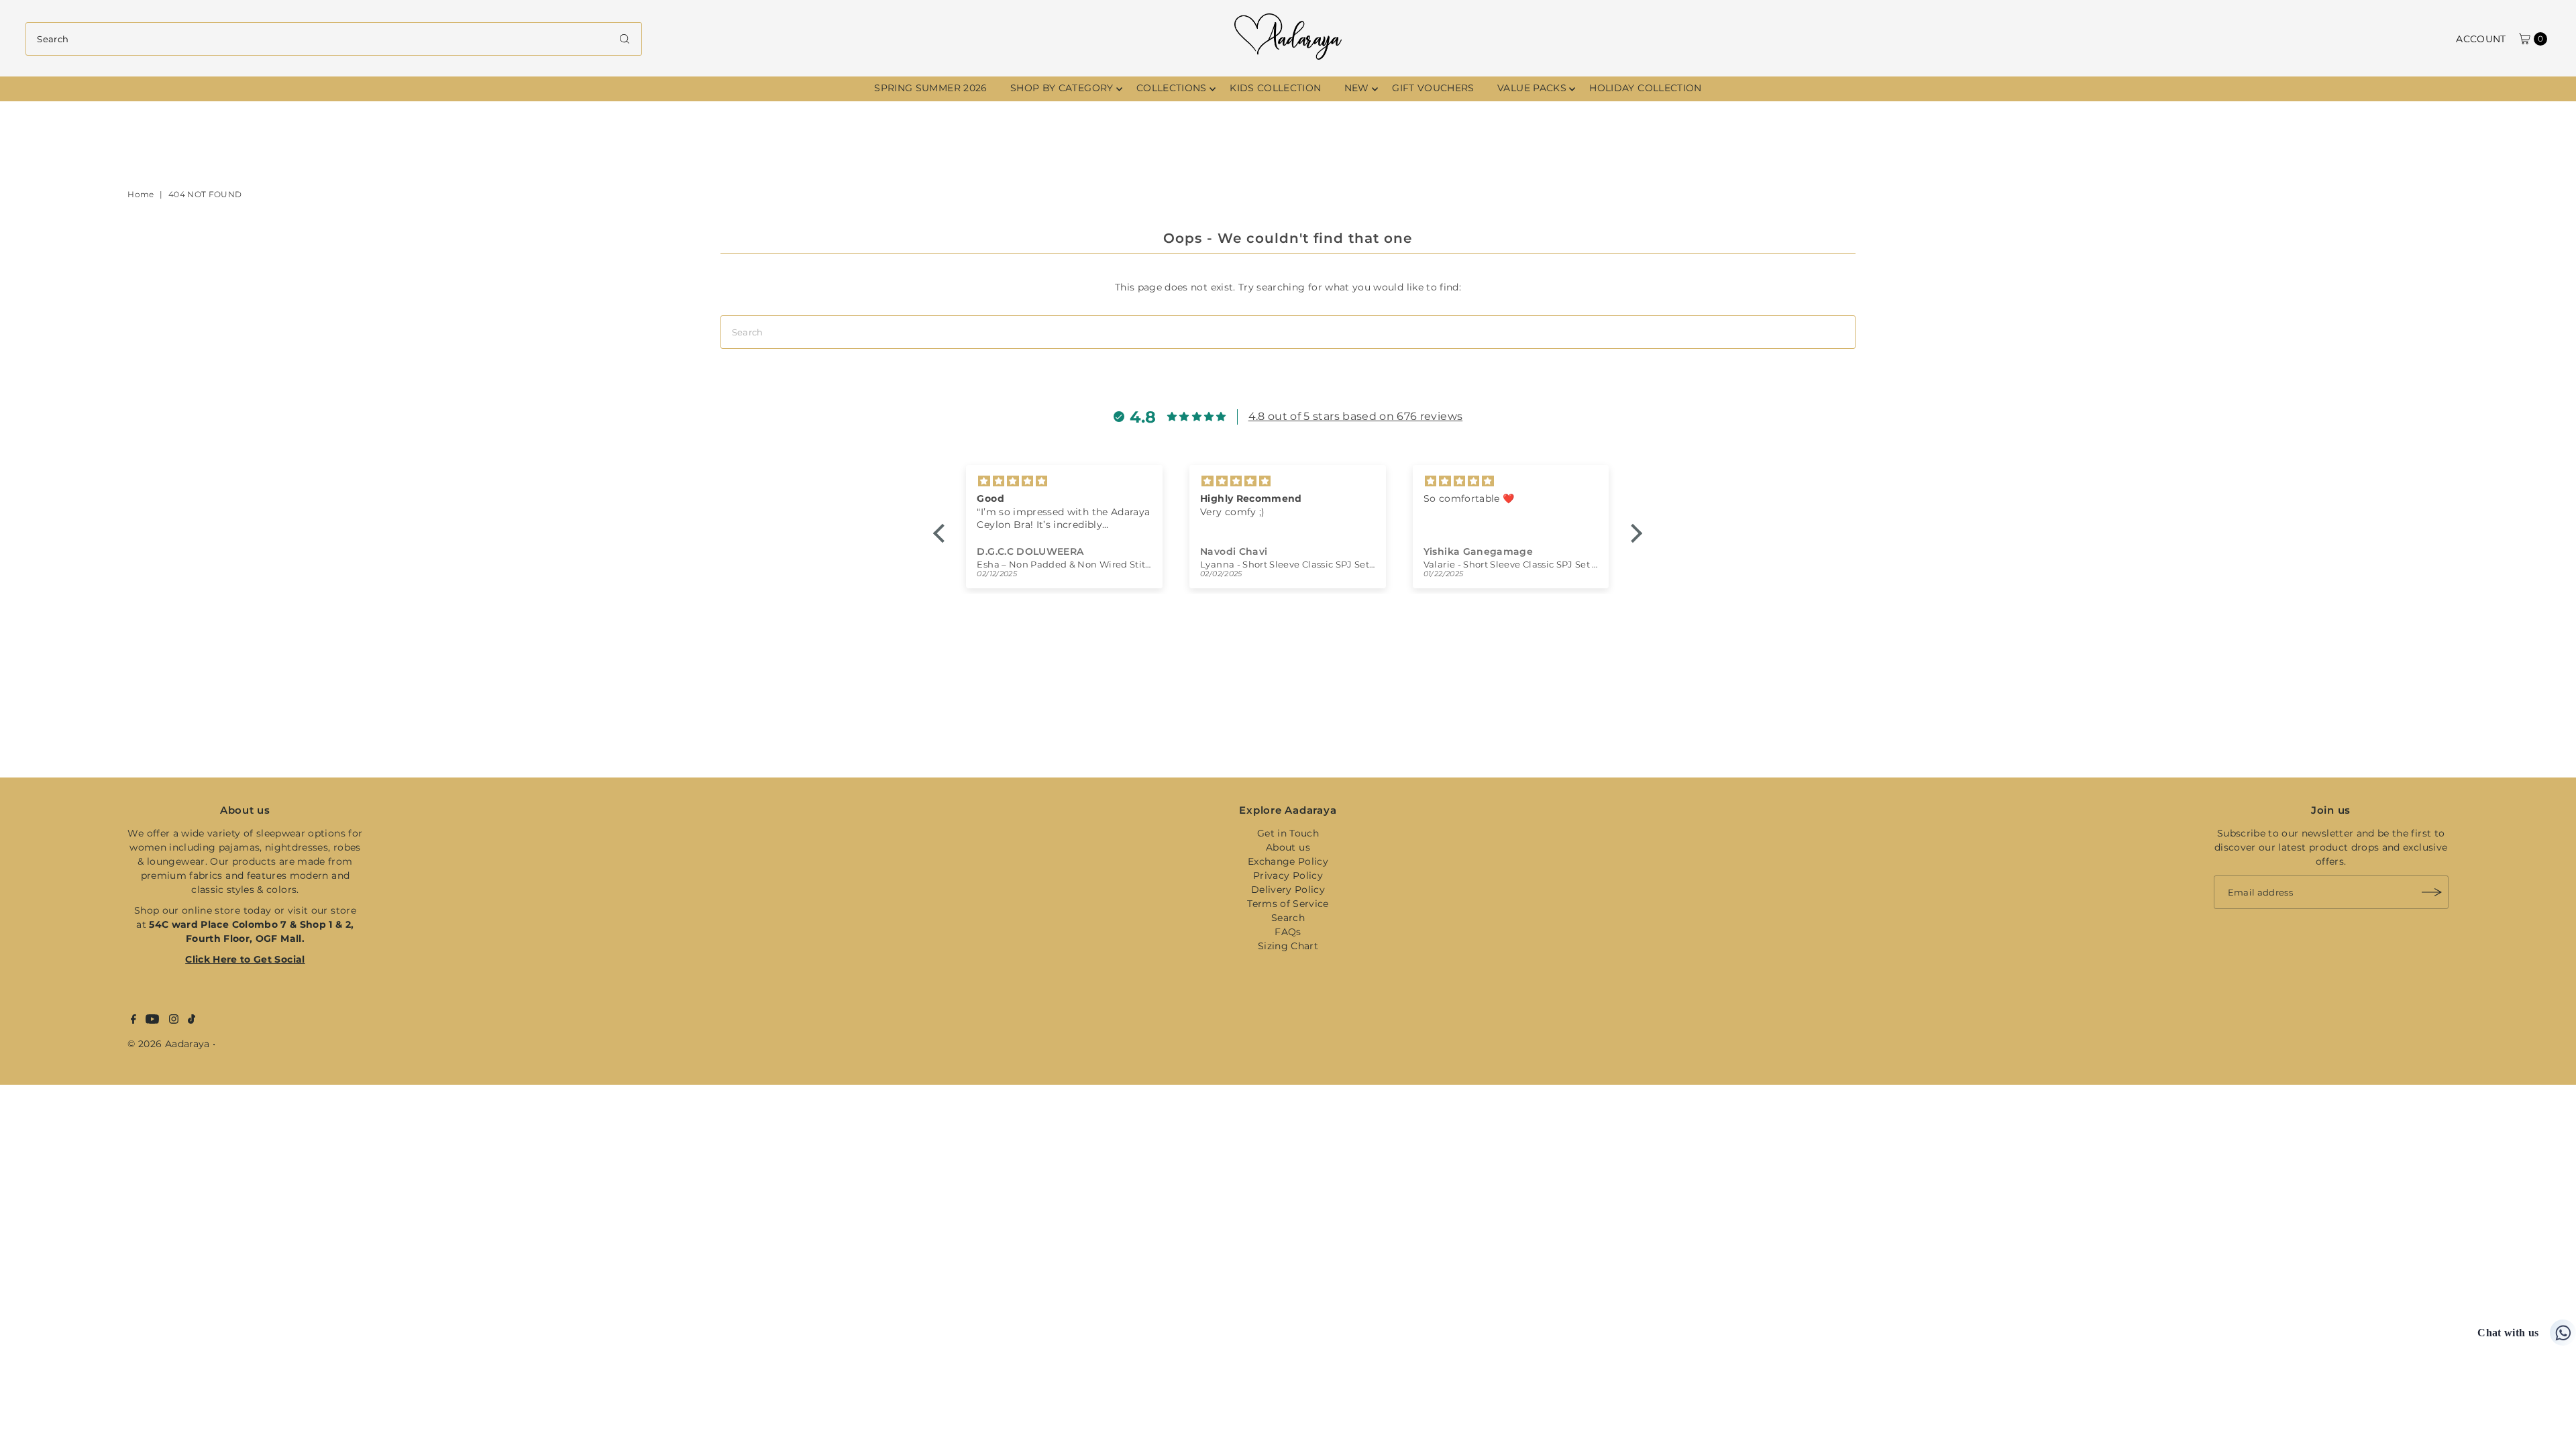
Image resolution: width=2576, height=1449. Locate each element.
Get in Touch (1288, 833)
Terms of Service (1288, 904)
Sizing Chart (1288, 946)
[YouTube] (152, 1020)
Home (141, 194)
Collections (1172, 88)
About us (1288, 847)
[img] (1109, 481)
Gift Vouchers (1433, 88)
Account (2481, 39)
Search (1288, 918)
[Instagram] (174, 1020)
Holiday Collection (1645, 88)
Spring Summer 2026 (930, 88)
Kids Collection (1275, 88)
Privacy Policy (1288, 875)
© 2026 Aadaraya (168, 1044)
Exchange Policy (1288, 861)
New (1357, 88)
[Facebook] (133, 1020)
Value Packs (1532, 88)
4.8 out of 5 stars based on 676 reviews (1356, 416)
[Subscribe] (2432, 892)
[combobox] (333, 39)
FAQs (1288, 932)
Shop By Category (1062, 88)
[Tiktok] (192, 1020)
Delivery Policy (1288, 890)
